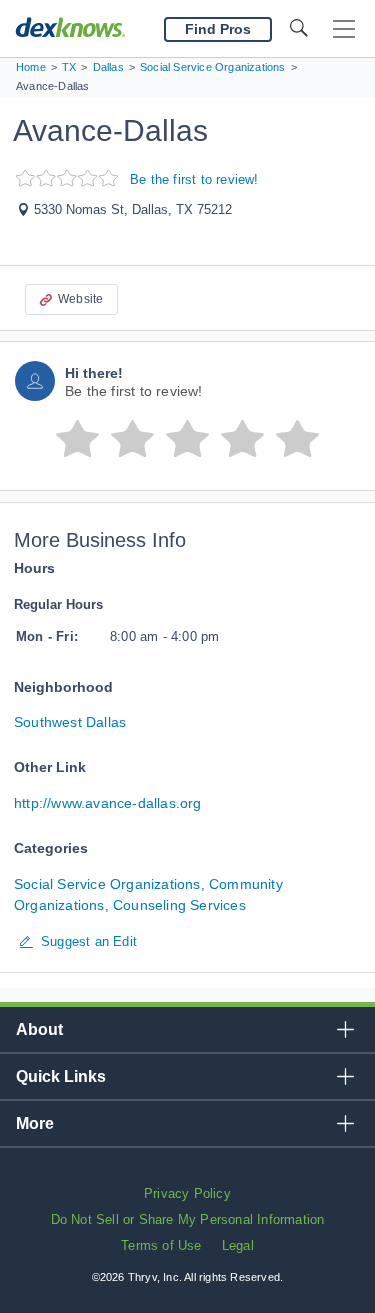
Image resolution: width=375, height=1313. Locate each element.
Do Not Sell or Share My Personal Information (188, 1219)
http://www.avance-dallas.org (108, 803)
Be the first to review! (194, 179)
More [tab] (35, 1123)
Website (80, 299)
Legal (238, 1245)
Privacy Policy (187, 1193)
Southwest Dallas (70, 722)
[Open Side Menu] (344, 29)
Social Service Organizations (107, 884)
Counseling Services (179, 905)
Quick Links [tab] (61, 1076)
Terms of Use (161, 1245)
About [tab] (39, 1029)
